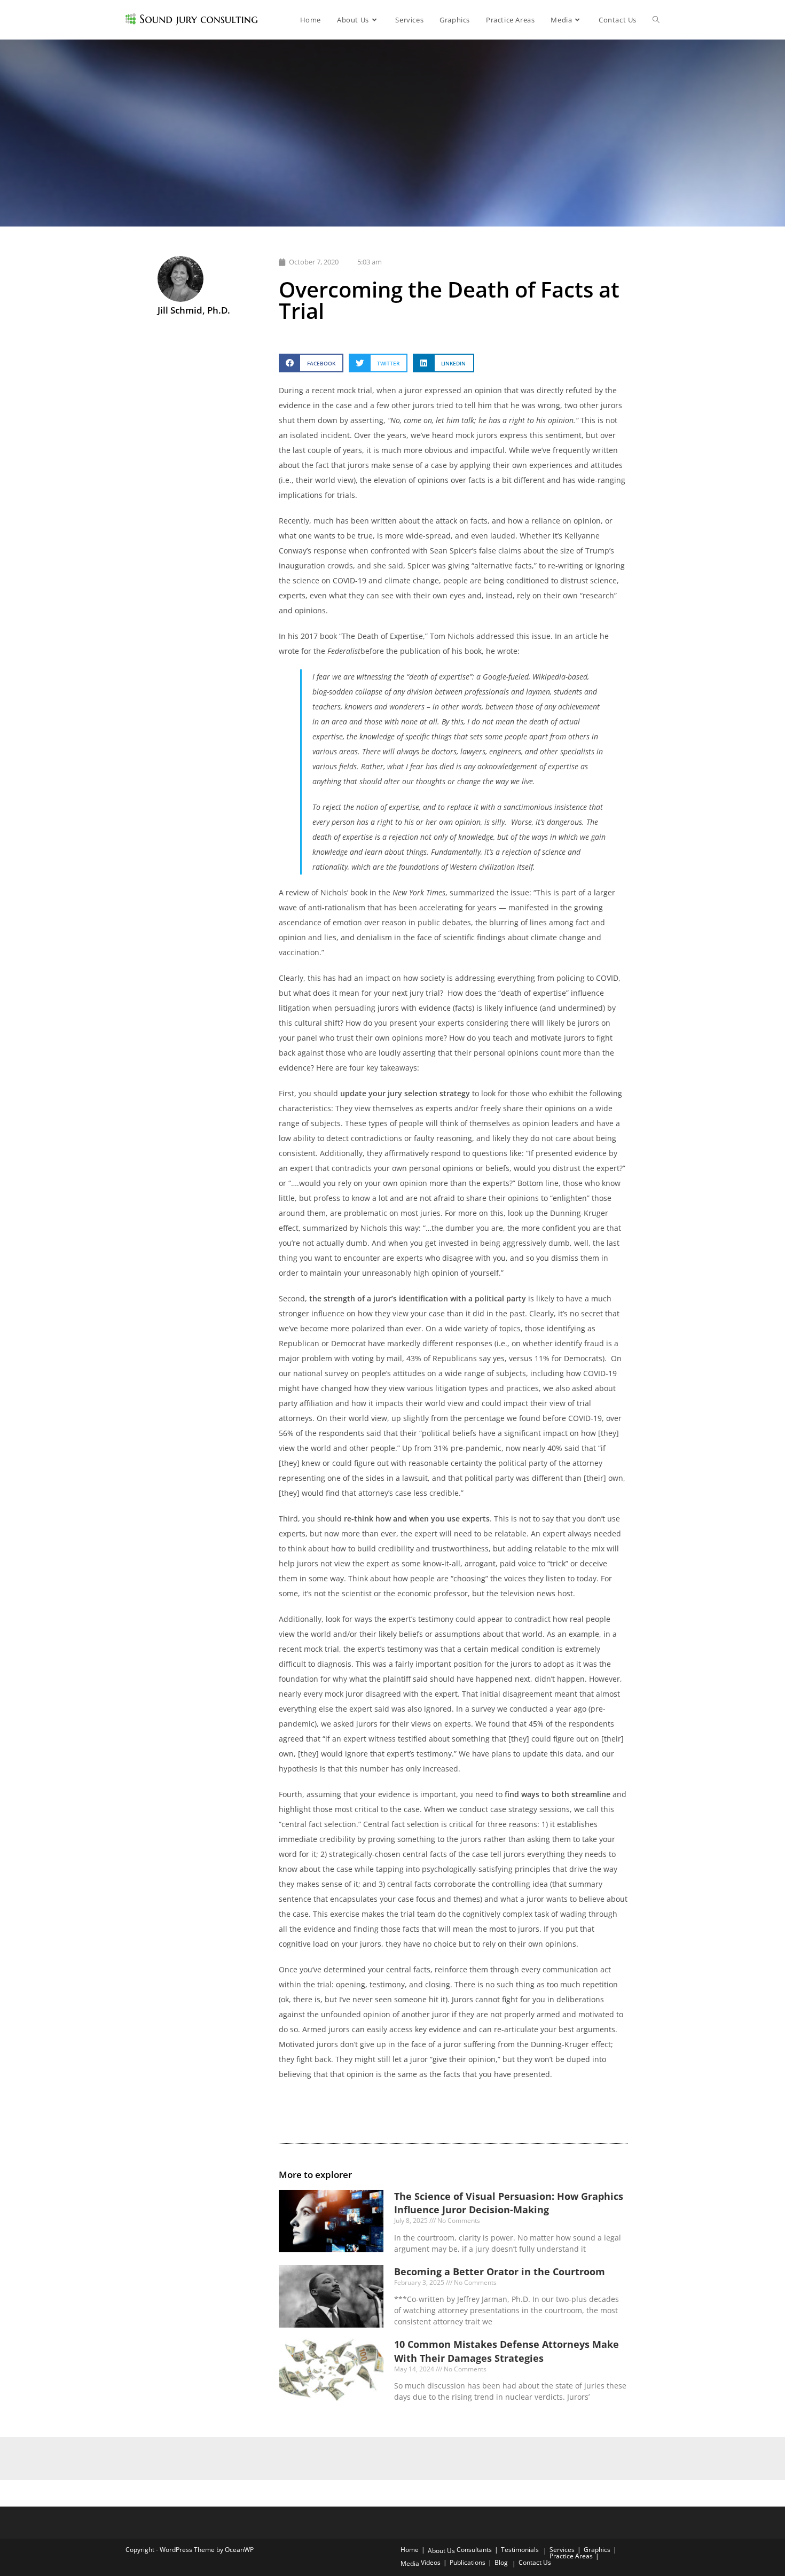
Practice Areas (571, 2556)
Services (562, 2550)
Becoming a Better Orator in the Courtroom (500, 2271)
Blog (501, 2562)
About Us (441, 2551)
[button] (311, 363)
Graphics (597, 2550)
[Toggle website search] (656, 20)
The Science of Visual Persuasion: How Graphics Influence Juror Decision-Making (509, 2203)
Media (410, 2563)
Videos (431, 2562)
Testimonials (520, 2550)
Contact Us (535, 2562)
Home (410, 2550)
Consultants (474, 2550)
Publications (468, 2562)
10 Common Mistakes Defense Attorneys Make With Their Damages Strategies (507, 2351)
